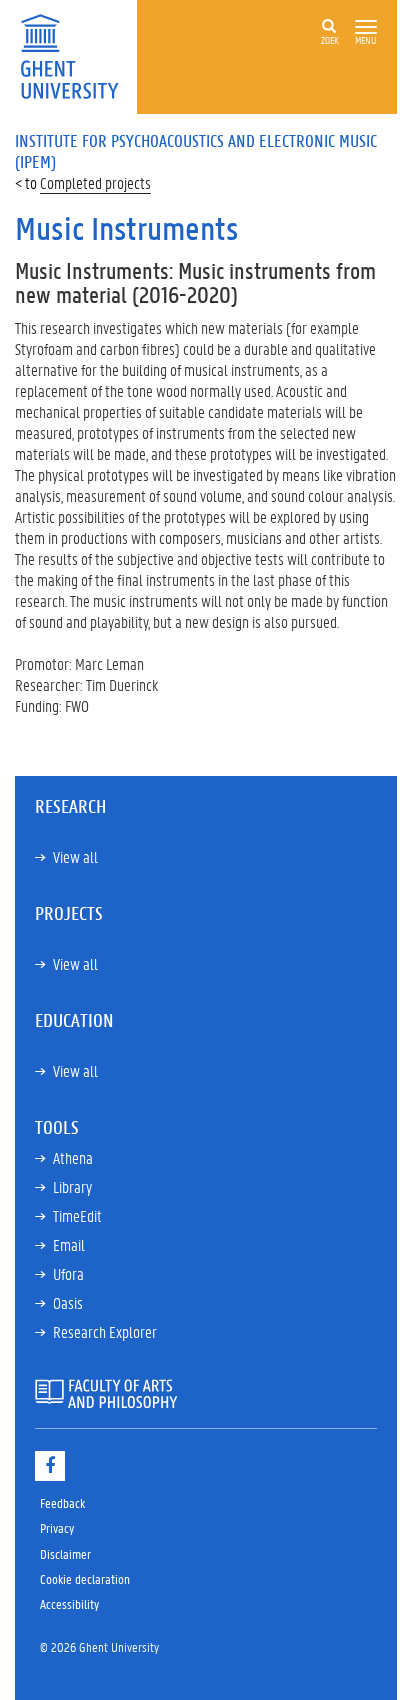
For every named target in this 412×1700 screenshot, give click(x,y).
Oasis (68, 1302)
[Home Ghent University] (76, 54)
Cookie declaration (85, 1578)
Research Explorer (105, 1331)
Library (72, 1186)
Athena (73, 1157)
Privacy (57, 1527)
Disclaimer (65, 1553)
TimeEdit (77, 1215)
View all (75, 856)
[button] (366, 27)
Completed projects (95, 182)
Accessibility (69, 1603)
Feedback (62, 1502)
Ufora (68, 1273)
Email (69, 1244)
